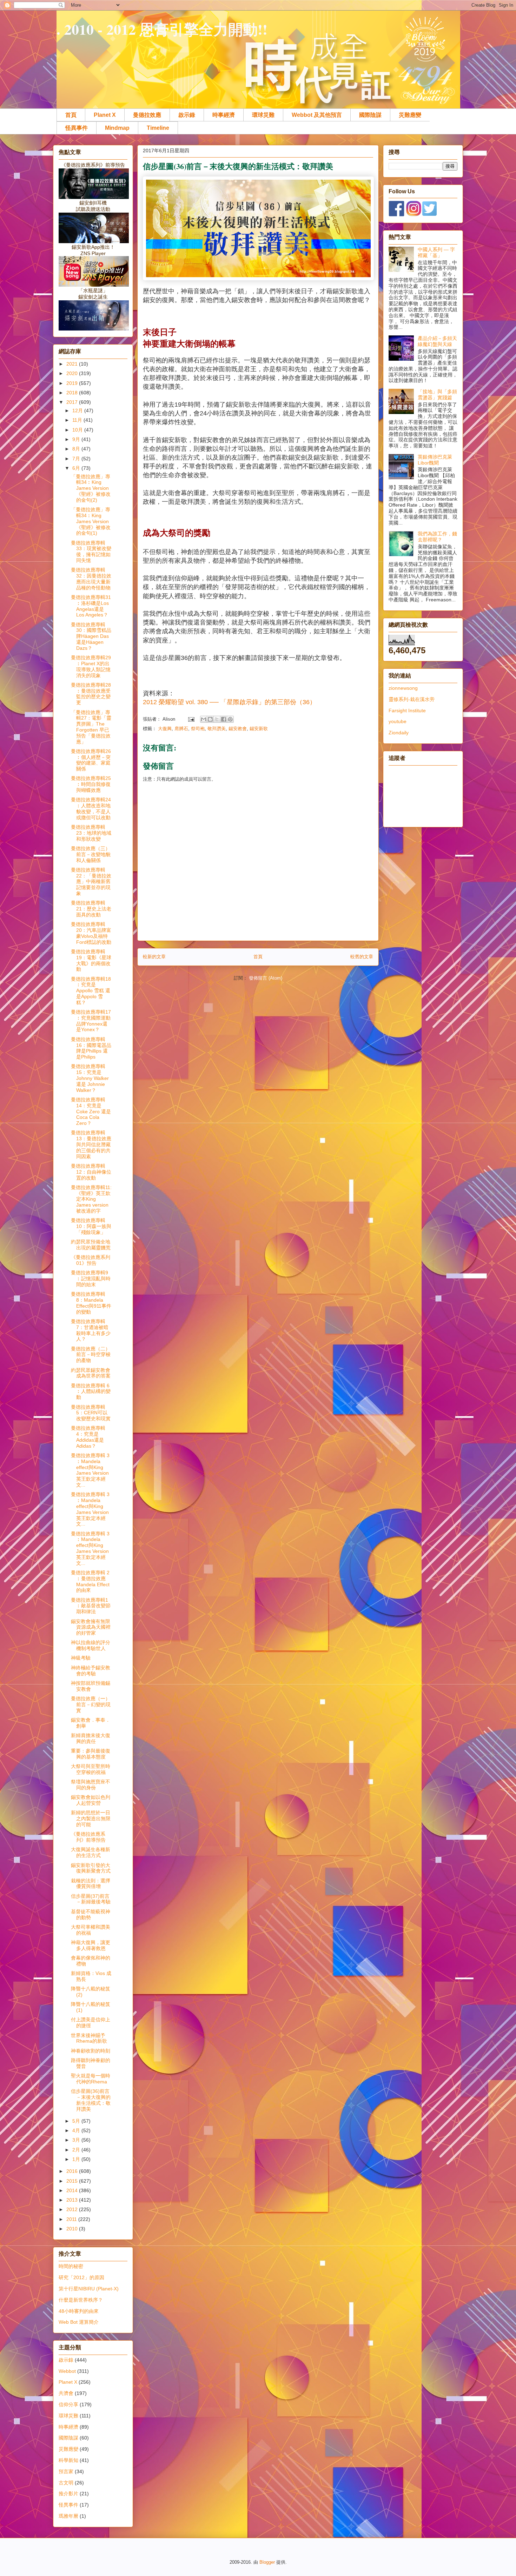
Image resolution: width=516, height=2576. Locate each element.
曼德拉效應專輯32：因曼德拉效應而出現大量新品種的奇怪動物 (91, 579)
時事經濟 (224, 115)
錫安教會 (238, 729)
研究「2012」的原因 (81, 2277)
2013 (73, 2200)
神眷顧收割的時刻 (91, 2051)
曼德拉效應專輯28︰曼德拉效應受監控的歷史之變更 (91, 694)
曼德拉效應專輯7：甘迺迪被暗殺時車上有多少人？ (91, 1330)
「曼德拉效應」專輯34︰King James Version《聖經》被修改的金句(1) (91, 521)
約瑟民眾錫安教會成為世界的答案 (91, 1373)
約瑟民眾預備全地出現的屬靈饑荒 (91, 1245)
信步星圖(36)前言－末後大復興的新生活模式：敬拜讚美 (91, 2100)
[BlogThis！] (210, 719)
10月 (78, 430)
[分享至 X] (217, 719)
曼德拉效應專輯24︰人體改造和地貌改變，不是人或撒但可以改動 (91, 808)
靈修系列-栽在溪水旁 (412, 699)
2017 (73, 402)
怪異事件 (77, 128)
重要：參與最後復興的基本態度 (91, 1754)
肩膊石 (181, 729)
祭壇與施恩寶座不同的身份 (91, 1785)
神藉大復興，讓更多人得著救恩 (91, 1945)
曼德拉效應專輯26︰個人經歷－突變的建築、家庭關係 (91, 760)
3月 (77, 2140)
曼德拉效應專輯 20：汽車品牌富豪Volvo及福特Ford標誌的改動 (91, 933)
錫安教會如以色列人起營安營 (91, 1800)
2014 (73, 2190)
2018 (73, 393)
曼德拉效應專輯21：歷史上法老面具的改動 (91, 909)
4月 (77, 2130)
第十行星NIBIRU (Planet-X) (89, 2289)
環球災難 (263, 115)
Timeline (158, 128)
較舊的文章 (362, 957)
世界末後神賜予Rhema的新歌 (89, 2038)
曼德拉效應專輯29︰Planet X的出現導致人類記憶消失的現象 (91, 666)
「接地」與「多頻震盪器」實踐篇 (437, 395)
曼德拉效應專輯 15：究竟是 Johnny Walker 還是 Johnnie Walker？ (90, 1078)
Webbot (67, 2371)
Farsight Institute (407, 710)
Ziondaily (399, 733)
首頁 (71, 115)
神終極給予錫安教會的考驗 (91, 1671)
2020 (73, 373)
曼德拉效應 (147, 115)
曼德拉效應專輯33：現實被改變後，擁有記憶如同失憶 (91, 552)
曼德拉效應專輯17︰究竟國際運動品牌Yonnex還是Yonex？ (91, 1021)
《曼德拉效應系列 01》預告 (91, 1260)
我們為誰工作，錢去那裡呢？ (437, 537)
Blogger (267, 2562)
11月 (78, 420)
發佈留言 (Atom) (266, 978)
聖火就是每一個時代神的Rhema (91, 2079)
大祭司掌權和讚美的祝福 (91, 1930)
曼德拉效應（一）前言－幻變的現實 (91, 1704)
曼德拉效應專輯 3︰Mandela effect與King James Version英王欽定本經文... (90, 1470)
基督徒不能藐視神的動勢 (91, 1914)
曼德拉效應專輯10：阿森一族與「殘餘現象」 (91, 1226)
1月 (77, 2159)
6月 (77, 468)
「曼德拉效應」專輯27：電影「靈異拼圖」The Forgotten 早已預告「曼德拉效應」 (91, 727)
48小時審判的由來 (79, 2311)
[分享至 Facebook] (224, 719)
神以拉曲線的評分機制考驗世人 (91, 1645)
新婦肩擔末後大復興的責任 (91, 1738)
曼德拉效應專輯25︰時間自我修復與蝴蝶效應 (91, 784)
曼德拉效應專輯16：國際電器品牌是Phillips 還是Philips (91, 1048)
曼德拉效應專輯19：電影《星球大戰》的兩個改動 (91, 960)
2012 (73, 2209)
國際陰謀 (370, 115)
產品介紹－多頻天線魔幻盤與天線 (437, 341)
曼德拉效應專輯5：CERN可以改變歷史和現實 (91, 1413)
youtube (398, 721)
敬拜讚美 (217, 729)
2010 (73, 2229)
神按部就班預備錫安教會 (91, 1686)
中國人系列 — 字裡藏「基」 (436, 252)
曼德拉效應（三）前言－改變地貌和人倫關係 (91, 854)
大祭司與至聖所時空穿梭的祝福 (91, 1769)
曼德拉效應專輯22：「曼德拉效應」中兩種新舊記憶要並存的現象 (91, 882)
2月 (77, 2150)
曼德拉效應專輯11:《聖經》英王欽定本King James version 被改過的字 (91, 1199)
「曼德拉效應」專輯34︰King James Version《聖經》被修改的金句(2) (91, 488)
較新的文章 (154, 957)
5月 (77, 2121)
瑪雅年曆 (68, 2516)
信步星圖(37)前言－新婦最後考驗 (91, 1899)
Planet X (105, 115)
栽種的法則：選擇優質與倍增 (91, 1884)
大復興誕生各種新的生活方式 (91, 1852)
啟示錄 (187, 115)
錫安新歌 (259, 729)
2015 (73, 2181)
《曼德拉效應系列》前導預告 (88, 1837)
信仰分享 (68, 2404)
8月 (77, 449)
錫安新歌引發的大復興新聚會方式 (91, 1868)
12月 (78, 411)
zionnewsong (403, 688)
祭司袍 (198, 729)
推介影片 (68, 2494)
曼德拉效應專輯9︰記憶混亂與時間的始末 (91, 1279)
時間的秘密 (71, 2266)
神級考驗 (81, 1658)
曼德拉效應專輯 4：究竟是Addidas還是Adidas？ (88, 1437)
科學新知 (68, 2460)
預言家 (66, 2471)
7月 (77, 459)
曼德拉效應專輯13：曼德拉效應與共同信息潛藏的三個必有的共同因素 (91, 1144)
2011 (72, 2219)
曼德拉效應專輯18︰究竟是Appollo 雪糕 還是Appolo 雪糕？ (91, 991)
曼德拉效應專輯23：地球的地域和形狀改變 (91, 833)
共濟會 (66, 2393)
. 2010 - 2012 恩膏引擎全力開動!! (162, 29)
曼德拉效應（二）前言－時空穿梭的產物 (91, 1355)
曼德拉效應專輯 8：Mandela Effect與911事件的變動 (91, 1303)
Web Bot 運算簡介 (79, 2322)
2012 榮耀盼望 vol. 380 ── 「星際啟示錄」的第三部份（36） (229, 702)
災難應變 (410, 115)
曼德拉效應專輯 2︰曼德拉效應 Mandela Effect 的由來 (90, 1581)
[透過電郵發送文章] (191, 719)
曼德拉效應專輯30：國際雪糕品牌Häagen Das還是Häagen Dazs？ (91, 636)
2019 (73, 383)
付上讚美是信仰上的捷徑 (91, 2023)
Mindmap (117, 128)
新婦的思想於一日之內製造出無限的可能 (91, 1818)
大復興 (165, 729)
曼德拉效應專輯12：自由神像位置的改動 (91, 1172)
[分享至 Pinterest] (230, 719)
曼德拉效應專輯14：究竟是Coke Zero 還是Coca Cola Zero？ (91, 1111)
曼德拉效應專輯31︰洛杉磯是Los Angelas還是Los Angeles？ (91, 606)
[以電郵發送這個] (204, 719)
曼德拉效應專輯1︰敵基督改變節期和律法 (91, 1606)
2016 (73, 2171)
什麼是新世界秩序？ (81, 2300)
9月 (77, 439)
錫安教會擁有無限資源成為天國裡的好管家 (91, 1627)
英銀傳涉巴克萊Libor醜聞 (435, 460)
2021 (73, 364)
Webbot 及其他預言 (317, 115)
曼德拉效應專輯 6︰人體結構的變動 (91, 1392)
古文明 (66, 2483)
